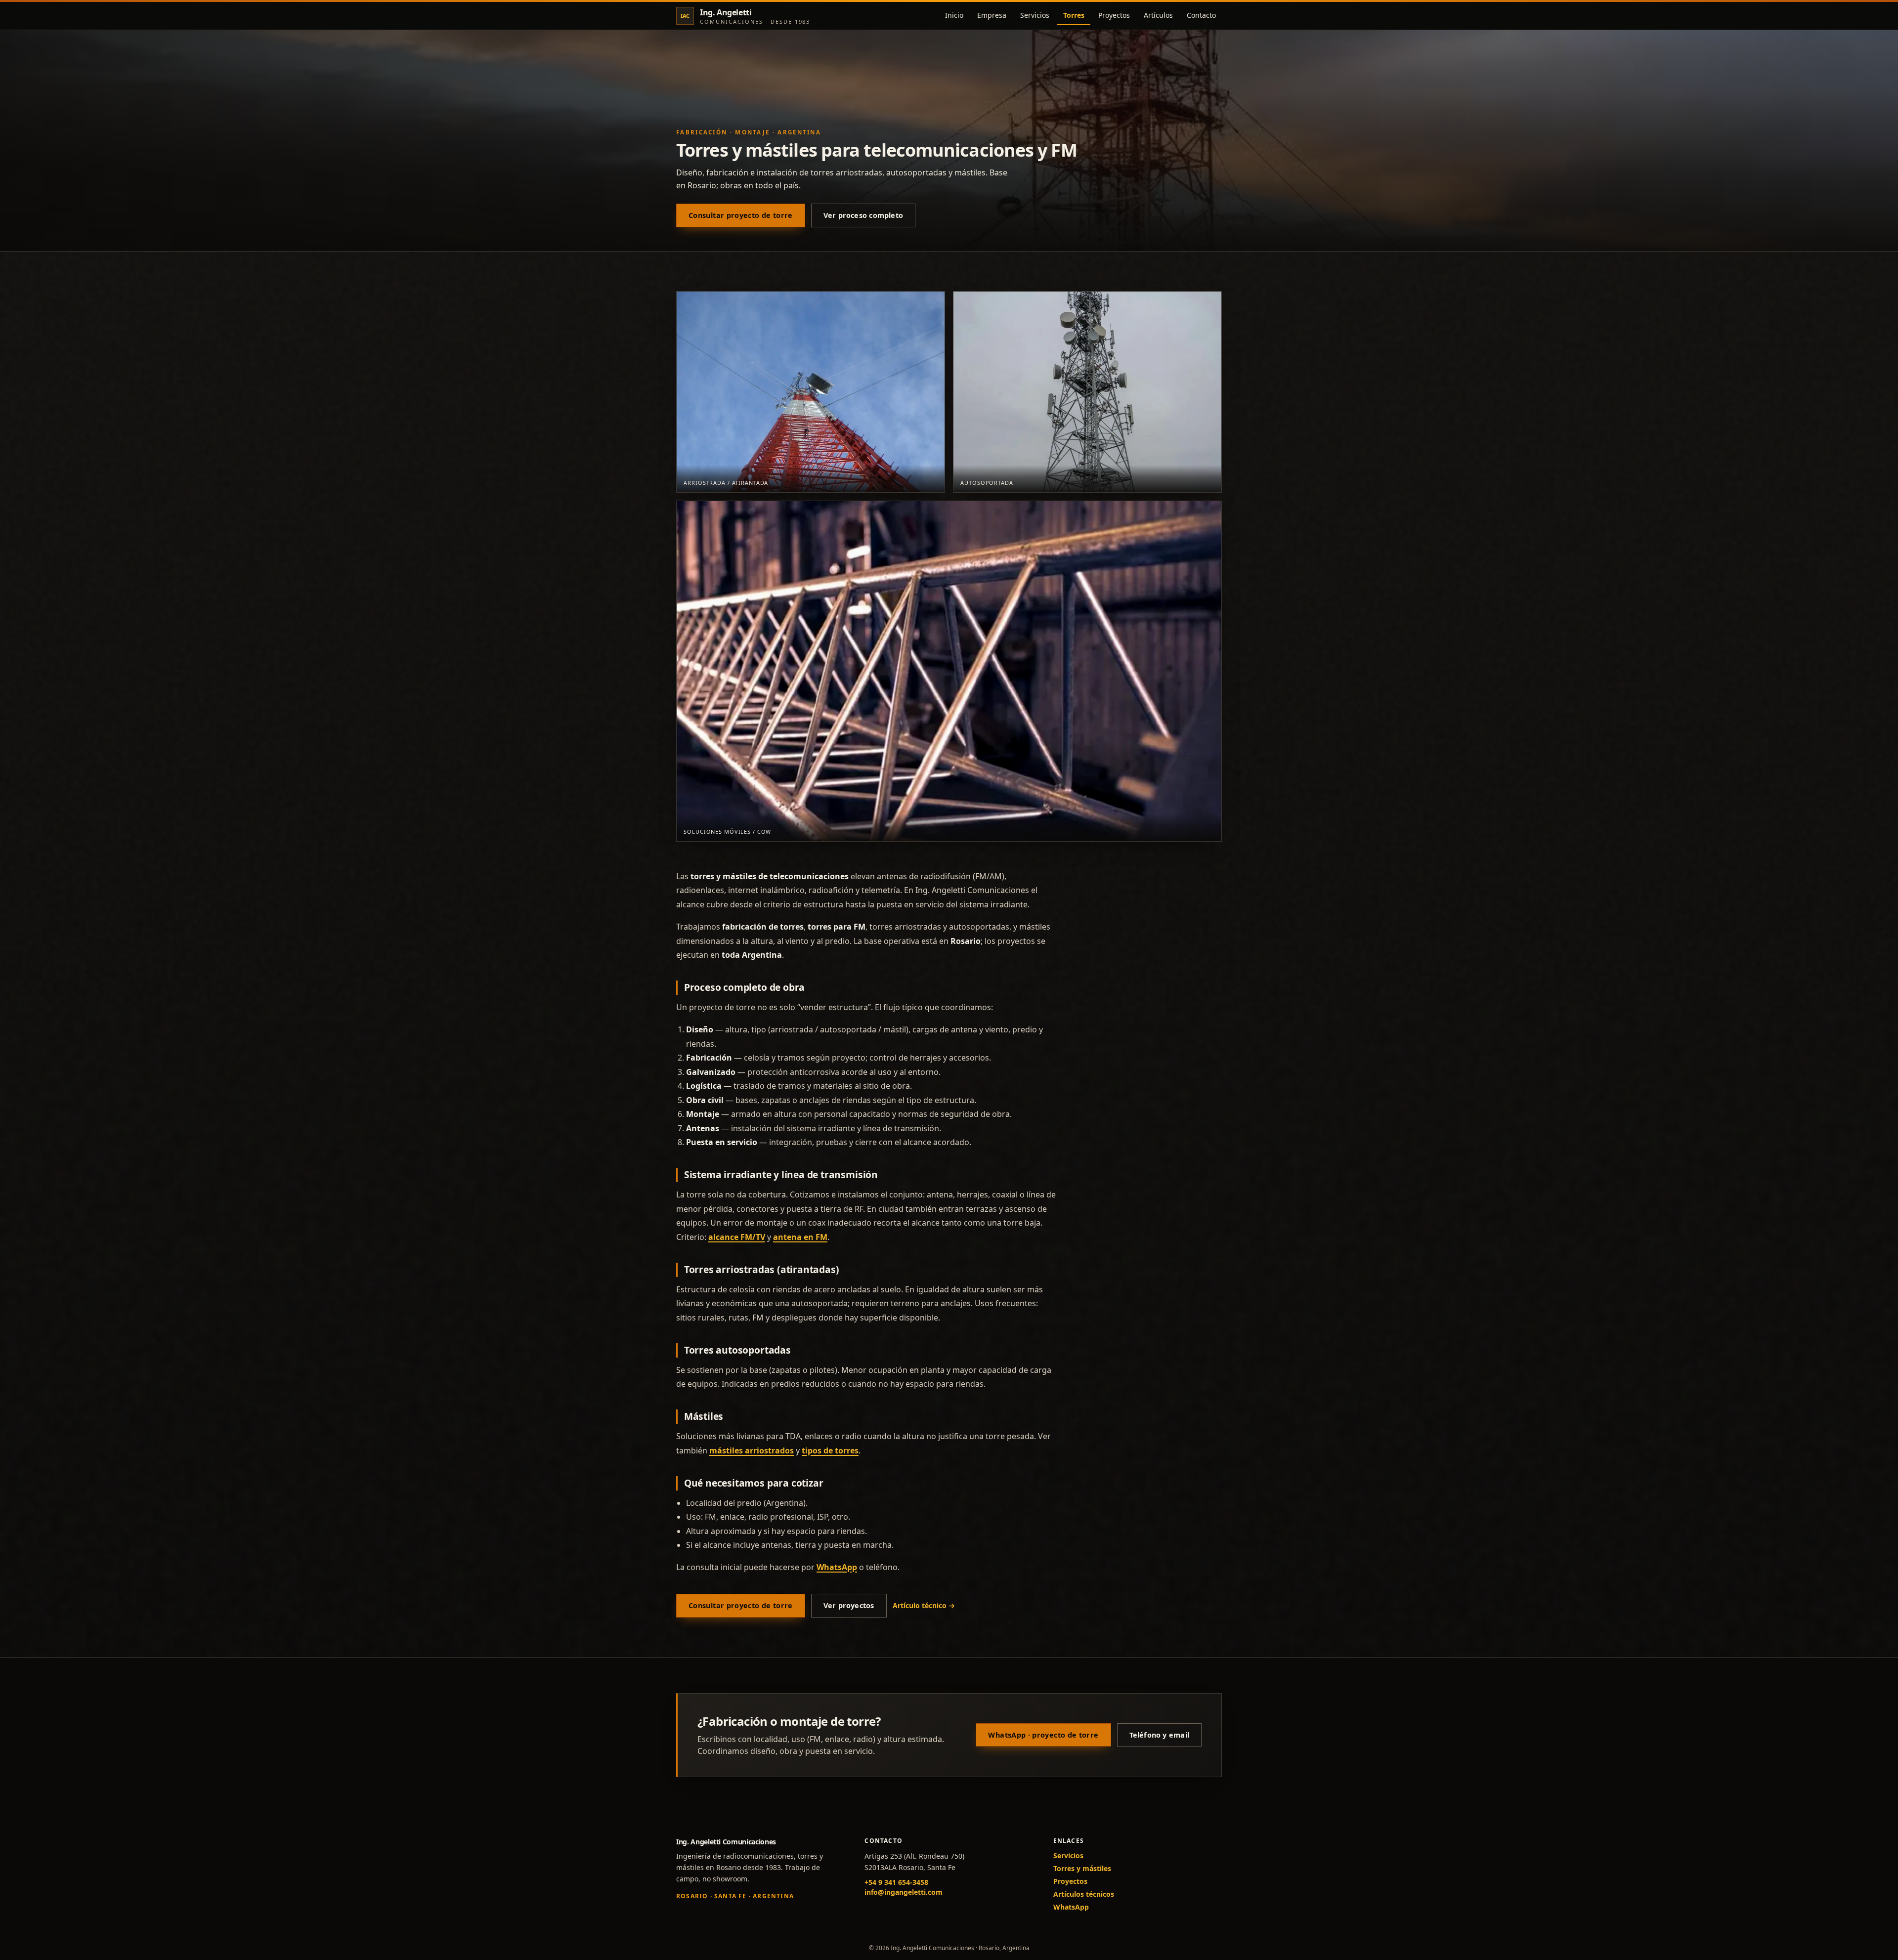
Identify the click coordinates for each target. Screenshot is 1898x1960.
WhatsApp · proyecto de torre (1043, 1735)
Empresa (992, 15)
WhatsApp (837, 1567)
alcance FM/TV (737, 1237)
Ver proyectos (849, 1605)
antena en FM (800, 1237)
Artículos (1158, 15)
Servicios (1035, 15)
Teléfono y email (1159, 1735)
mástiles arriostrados (752, 1450)
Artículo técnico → (924, 1605)
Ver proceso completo (863, 215)
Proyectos (1114, 15)
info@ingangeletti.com (904, 1892)
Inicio (954, 15)
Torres (1074, 15)
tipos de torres (830, 1450)
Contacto (1201, 15)
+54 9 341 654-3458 (896, 1882)
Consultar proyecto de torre (741, 215)
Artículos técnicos (1084, 1894)
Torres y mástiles (1082, 1868)
